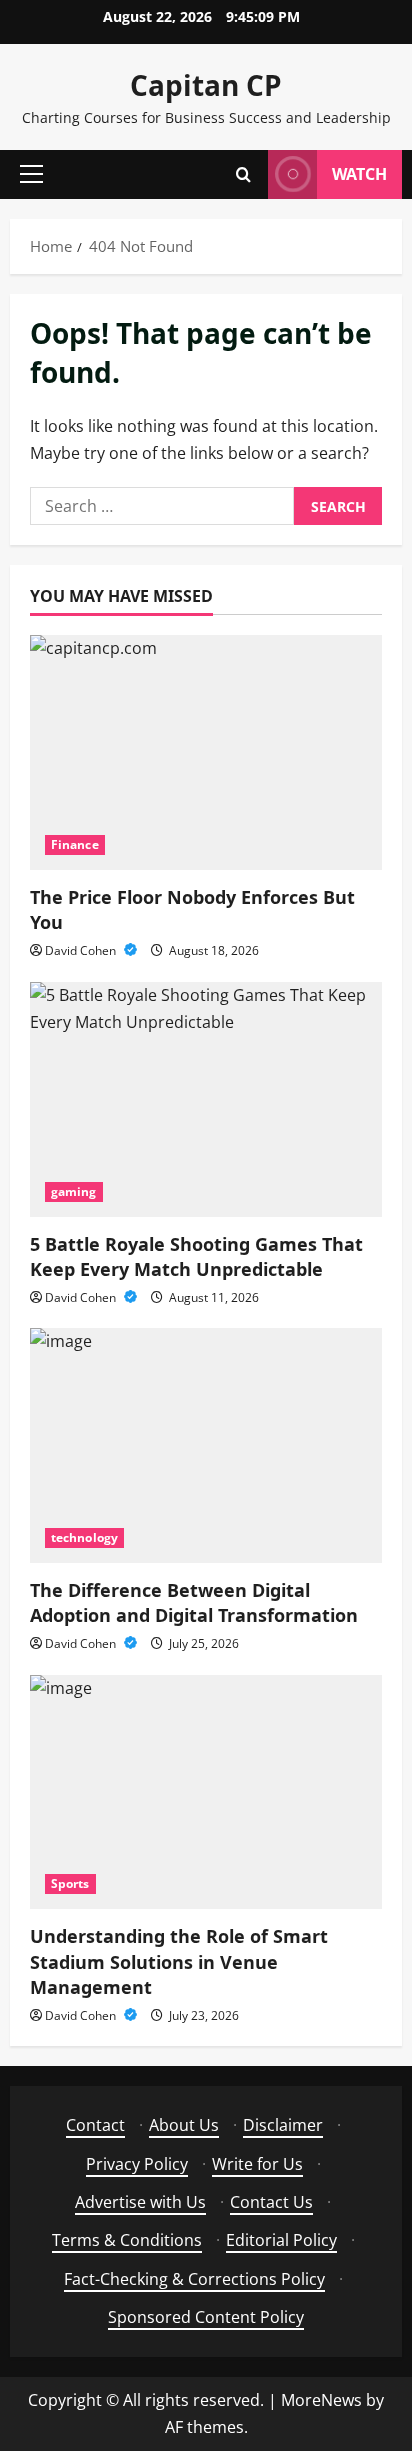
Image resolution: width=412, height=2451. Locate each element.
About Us (184, 2125)
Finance (75, 844)
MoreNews (321, 2400)
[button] (31, 174)
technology (84, 1537)
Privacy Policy (137, 2164)
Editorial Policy (281, 2240)
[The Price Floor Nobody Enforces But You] (206, 752)
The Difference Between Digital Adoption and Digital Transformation (194, 1602)
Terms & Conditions (127, 2240)
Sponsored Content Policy (206, 2317)
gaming (74, 1191)
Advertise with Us (140, 2202)
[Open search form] (243, 174)
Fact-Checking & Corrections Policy (194, 2279)
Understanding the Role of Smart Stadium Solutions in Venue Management (179, 1961)
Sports (70, 1883)
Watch (359, 174)
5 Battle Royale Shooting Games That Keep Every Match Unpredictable (196, 1256)
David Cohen (82, 950)
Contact (95, 2125)
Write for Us (257, 2164)
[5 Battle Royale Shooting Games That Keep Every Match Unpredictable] (206, 1099)
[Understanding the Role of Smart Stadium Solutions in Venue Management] (206, 1792)
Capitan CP (206, 85)
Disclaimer (283, 2125)
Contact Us (271, 2202)
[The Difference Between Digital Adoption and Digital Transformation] (206, 1445)
